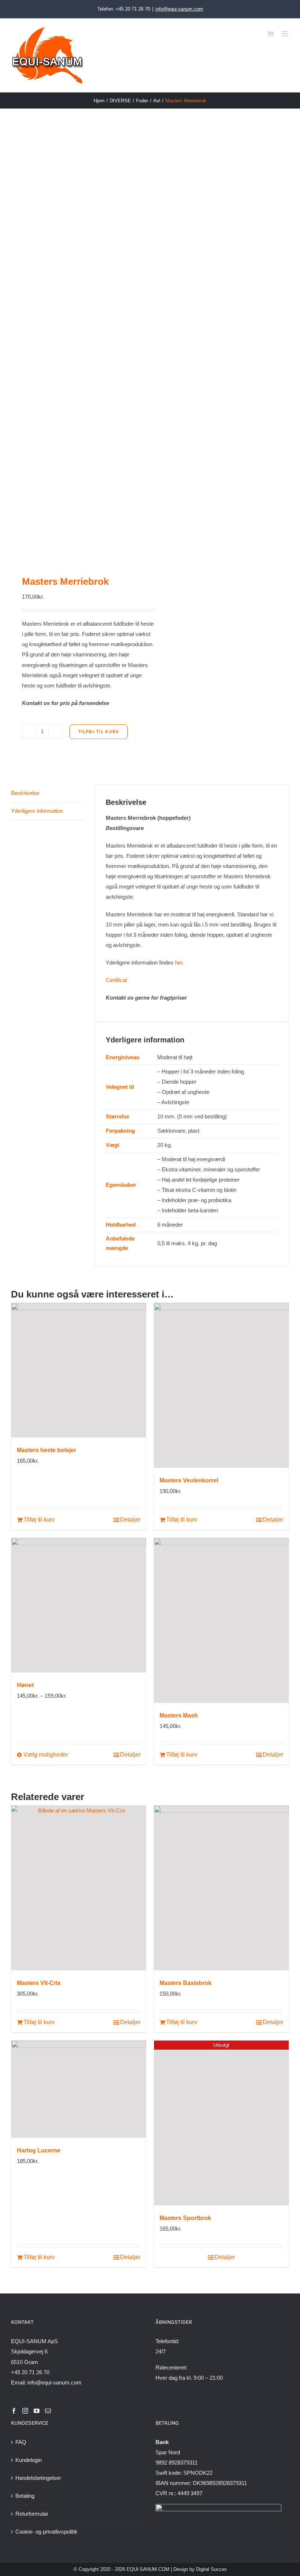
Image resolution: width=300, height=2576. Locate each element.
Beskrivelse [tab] (25, 793)
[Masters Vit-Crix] (79, 1888)
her (179, 963)
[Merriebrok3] (78, 342)
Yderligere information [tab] (37, 811)
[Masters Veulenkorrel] (221, 1385)
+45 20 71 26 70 (30, 2372)
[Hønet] (79, 1605)
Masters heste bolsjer (46, 1450)
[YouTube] (37, 2411)
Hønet (25, 1685)
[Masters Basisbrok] (221, 1888)
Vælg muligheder (46, 1755)
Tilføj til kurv (99, 732)
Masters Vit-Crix (39, 1983)
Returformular (32, 2514)
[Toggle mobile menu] (285, 34)
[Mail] (48, 2411)
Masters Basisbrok (185, 1983)
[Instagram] (25, 2411)
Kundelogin (29, 2460)
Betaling (25, 2496)
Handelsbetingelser (38, 2478)
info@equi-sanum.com (179, 9)
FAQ (21, 2442)
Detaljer (130, 1520)
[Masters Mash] (221, 1620)
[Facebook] (14, 2411)
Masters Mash (179, 1715)
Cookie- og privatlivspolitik (46, 2532)
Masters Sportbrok (185, 2218)
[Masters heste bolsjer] (79, 1370)
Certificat (116, 980)
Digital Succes (211, 2569)
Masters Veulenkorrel (189, 1480)
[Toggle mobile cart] (270, 34)
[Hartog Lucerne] (79, 2089)
